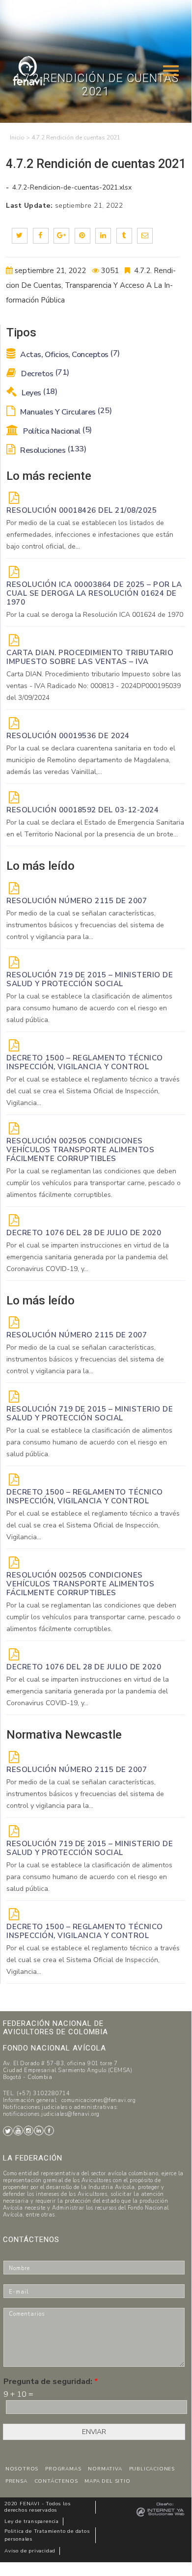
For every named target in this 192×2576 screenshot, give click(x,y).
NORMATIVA (105, 2469)
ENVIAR (94, 2432)
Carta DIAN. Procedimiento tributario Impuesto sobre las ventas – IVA (90, 657)
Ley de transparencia (32, 2521)
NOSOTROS (22, 2469)
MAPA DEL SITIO (107, 2481)
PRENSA (16, 2481)
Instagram (28, 2131)
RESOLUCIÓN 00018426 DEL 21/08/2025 (82, 510)
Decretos (44, 374)
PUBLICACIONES (152, 2469)
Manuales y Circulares (65, 412)
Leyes (39, 393)
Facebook (49, 2131)
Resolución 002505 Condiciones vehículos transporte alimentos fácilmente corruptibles (80, 1150)
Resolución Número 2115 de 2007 (77, 901)
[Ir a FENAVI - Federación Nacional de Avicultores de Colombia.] (17, 138)
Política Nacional (57, 431)
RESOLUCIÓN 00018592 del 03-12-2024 (82, 810)
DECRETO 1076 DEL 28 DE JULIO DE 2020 (84, 1233)
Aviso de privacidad (30, 2551)
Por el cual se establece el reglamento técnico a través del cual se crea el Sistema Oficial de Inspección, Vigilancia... (93, 1091)
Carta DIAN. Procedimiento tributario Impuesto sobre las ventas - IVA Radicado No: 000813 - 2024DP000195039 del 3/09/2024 (94, 686)
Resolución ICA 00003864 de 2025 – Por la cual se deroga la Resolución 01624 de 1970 (94, 593)
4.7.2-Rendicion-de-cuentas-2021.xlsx (71, 187)
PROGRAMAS (63, 2469)
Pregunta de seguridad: (51, 2382)
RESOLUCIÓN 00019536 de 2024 (68, 736)
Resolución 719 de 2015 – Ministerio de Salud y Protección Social (90, 979)
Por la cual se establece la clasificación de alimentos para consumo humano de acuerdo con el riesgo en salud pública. (89, 1008)
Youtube (18, 2131)
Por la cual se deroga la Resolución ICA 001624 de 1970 (95, 615)
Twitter (8, 2131)
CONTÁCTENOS (56, 2481)
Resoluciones (52, 450)
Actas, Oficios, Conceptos (69, 355)
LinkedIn (39, 2131)
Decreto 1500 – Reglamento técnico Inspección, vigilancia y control (85, 1062)
